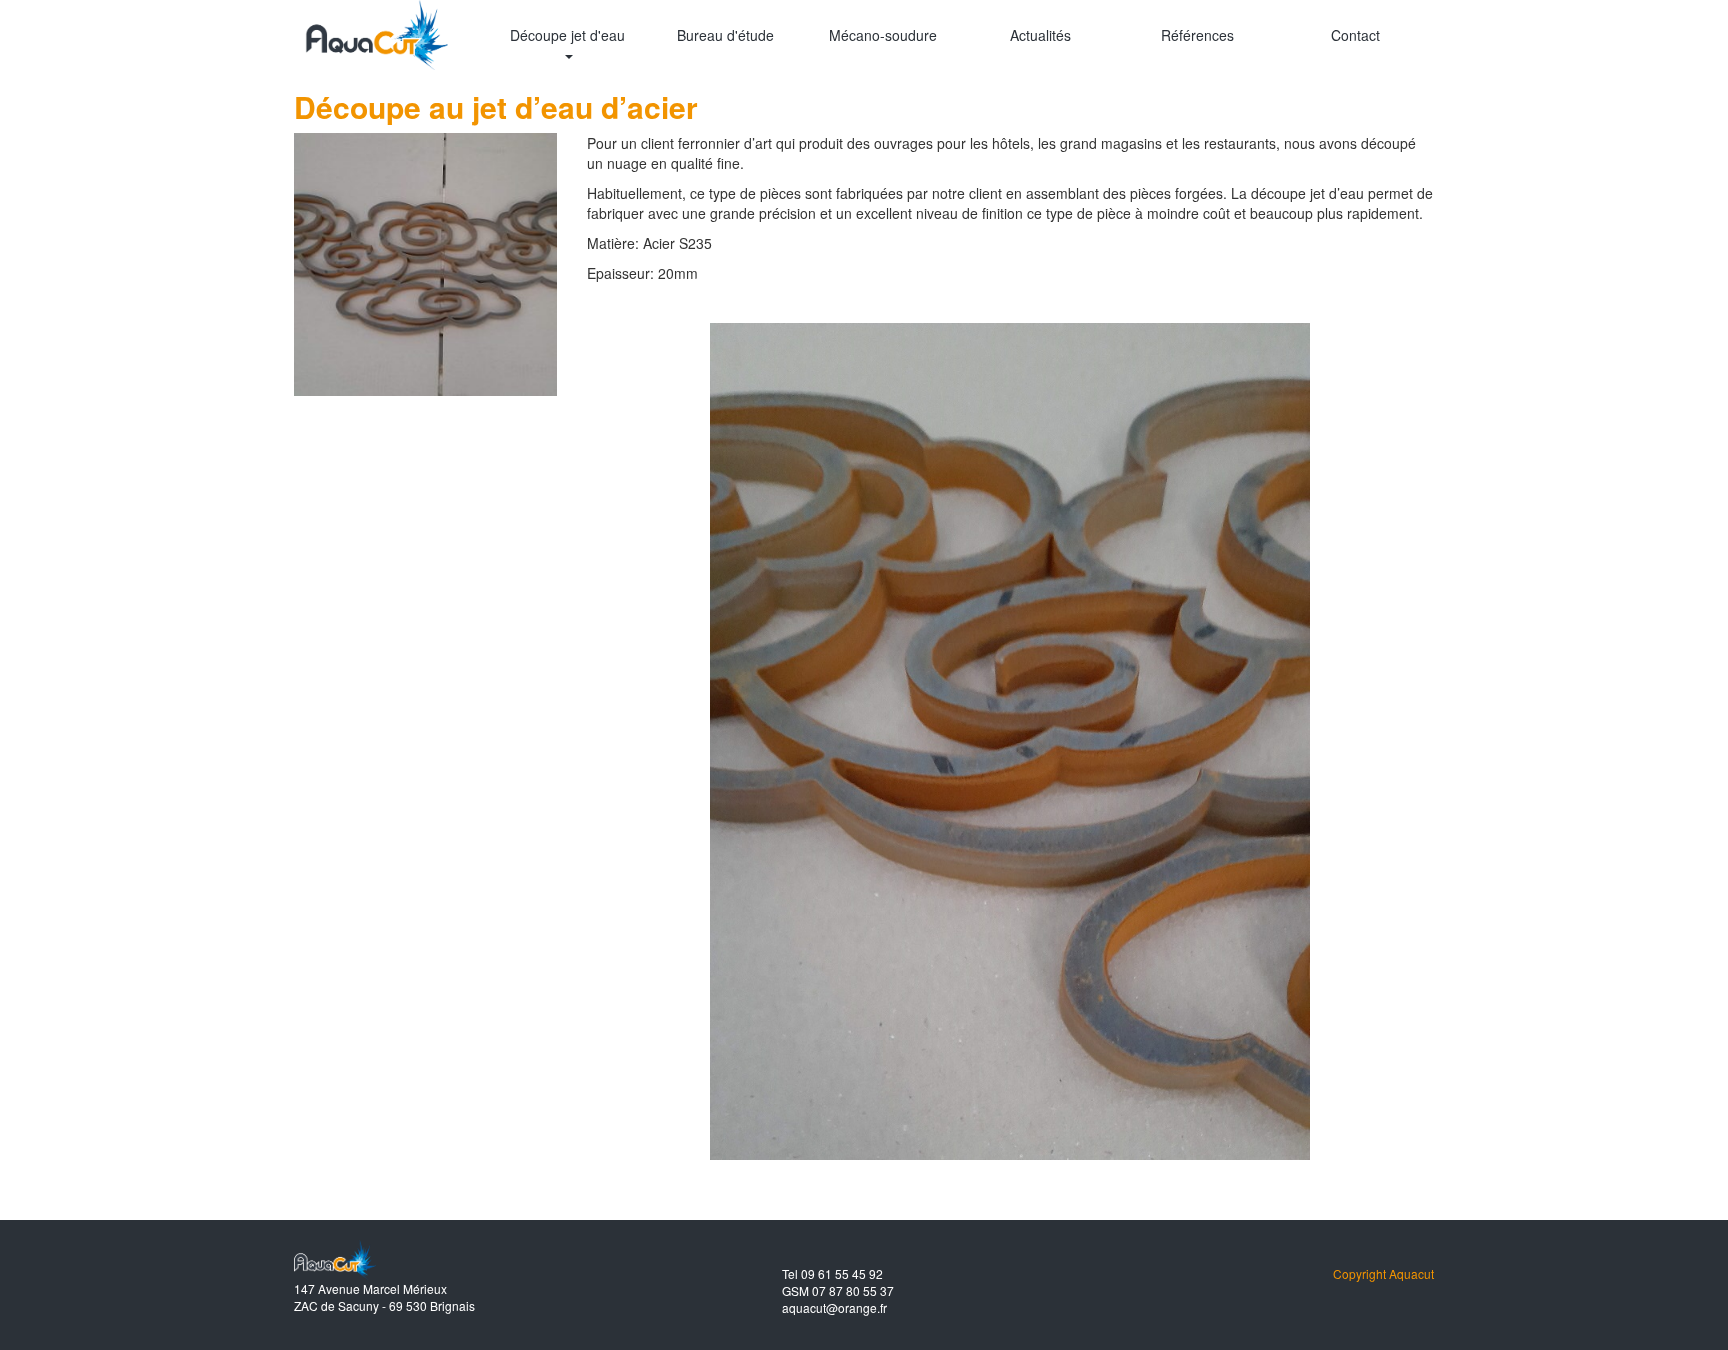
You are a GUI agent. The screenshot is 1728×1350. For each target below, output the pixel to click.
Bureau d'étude (725, 35)
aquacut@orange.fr (834, 1307)
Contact (1355, 35)
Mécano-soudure (883, 35)
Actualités (1040, 35)
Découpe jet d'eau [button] (567, 35)
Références (1197, 35)
